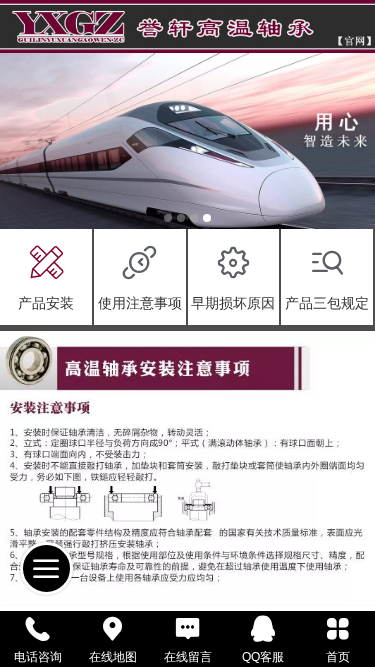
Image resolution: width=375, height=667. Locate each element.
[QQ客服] (262, 628)
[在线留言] (187, 628)
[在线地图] (112, 628)
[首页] (337, 628)
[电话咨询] (37, 628)
